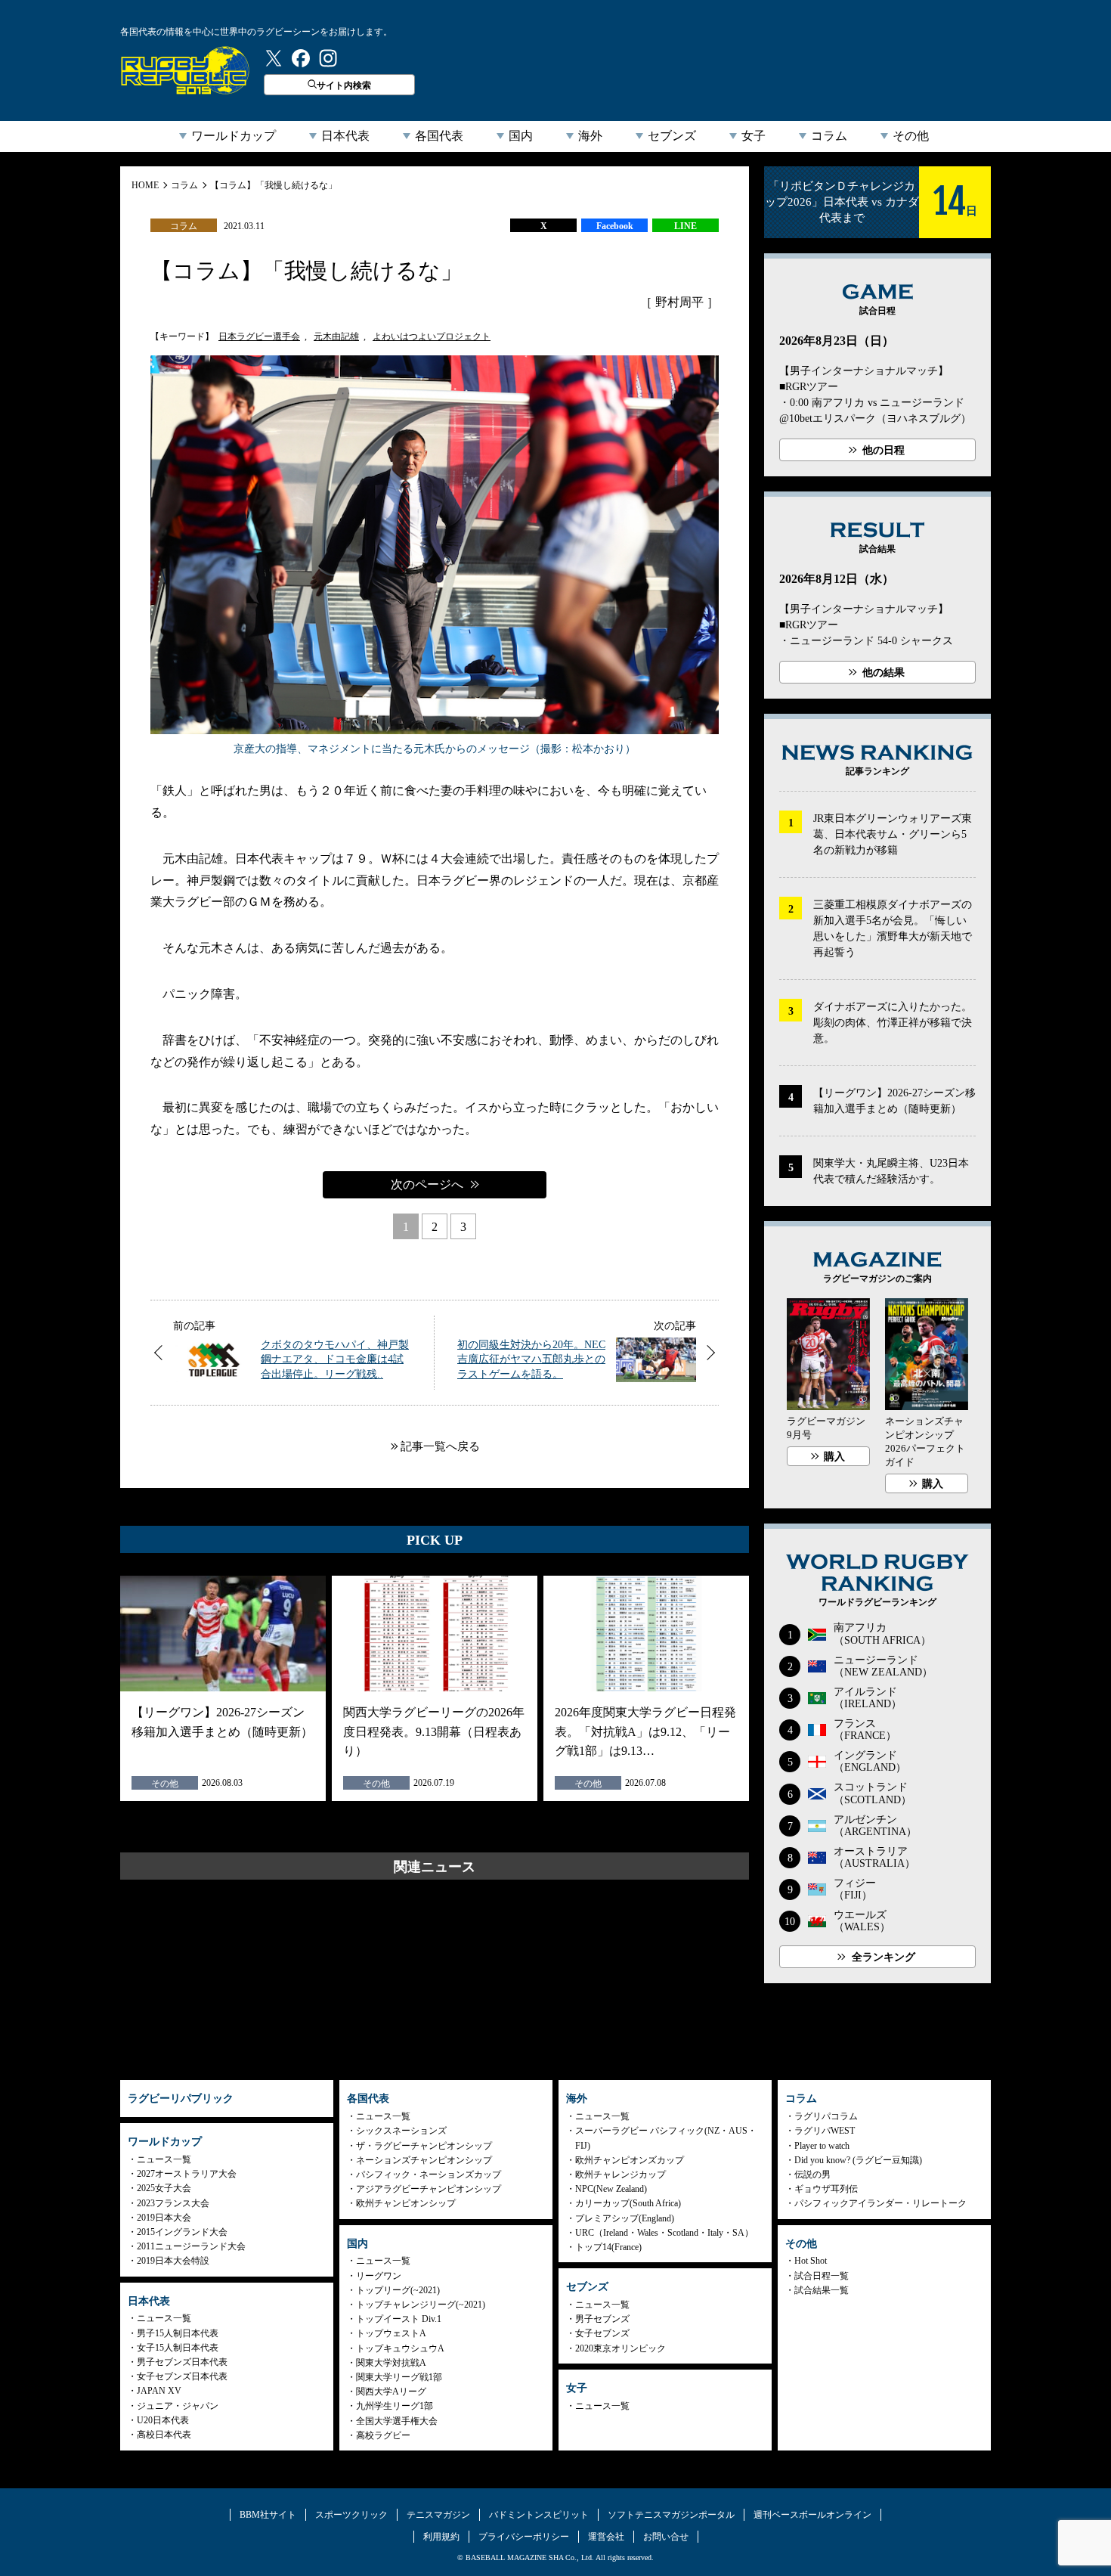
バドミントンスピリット (539, 2515)
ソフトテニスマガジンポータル (671, 2515)
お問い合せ (666, 2537)
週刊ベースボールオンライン (812, 2515)
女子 (754, 136)
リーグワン (379, 2276)
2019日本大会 (164, 2218)
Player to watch (822, 2146)
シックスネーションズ (401, 2131)
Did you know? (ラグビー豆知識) (858, 2160)
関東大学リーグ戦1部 (399, 2377)
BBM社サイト (268, 2515)
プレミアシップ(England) (625, 2218)
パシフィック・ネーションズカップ (429, 2175)
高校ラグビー (383, 2435)
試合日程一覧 (822, 2276)
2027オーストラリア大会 (187, 2174)
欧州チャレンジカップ (620, 2175)
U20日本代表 (163, 2420)
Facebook (615, 226)
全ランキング (884, 1957)
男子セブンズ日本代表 (182, 2362)
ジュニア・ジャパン (178, 2406)
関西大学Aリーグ (391, 2392)
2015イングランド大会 (182, 2232)
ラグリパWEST (825, 2131)
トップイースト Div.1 (399, 2319)
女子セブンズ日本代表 (182, 2376)
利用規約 (441, 2537)
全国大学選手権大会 (397, 2421)
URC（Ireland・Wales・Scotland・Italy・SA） (664, 2233)
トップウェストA (391, 2333)
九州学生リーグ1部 (395, 2406)
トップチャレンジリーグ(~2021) (421, 2305)
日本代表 (345, 136)
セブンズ (672, 136)
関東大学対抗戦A (391, 2363)
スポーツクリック (351, 2515)
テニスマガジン (438, 2515)
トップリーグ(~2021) (398, 2290)
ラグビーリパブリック (185, 70)
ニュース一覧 (164, 2159)
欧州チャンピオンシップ (406, 2203)
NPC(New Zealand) (611, 2189)
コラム (829, 136)
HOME (145, 185)
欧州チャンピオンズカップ (630, 2160)
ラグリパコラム (826, 2116)
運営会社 (606, 2537)
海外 (590, 136)
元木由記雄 (336, 336)
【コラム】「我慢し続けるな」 (274, 185)
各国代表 (439, 136)
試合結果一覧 (822, 2290)
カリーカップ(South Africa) (628, 2203)
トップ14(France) (608, 2247)
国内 (521, 136)
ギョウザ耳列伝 (826, 2189)
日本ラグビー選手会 (259, 336)
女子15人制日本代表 (178, 2348)
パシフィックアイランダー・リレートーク (880, 2203)
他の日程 (884, 450)
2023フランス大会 (173, 2203)
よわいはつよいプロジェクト (432, 336)
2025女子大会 (164, 2188)
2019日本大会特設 (173, 2261)
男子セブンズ (602, 2319)
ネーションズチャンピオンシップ (424, 2160)
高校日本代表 (164, 2435)
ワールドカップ (234, 136)
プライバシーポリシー (524, 2537)
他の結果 (884, 673)
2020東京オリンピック (620, 2348)
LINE (685, 226)
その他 (911, 136)
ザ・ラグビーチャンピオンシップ (424, 2146)
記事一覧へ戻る (440, 1446)
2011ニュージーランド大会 (191, 2246)
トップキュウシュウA (400, 2348)
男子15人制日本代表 (178, 2333)
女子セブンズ (602, 2333)
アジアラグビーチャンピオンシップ (429, 2189)
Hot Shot (811, 2261)
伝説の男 (812, 2175)
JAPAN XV (159, 2391)
